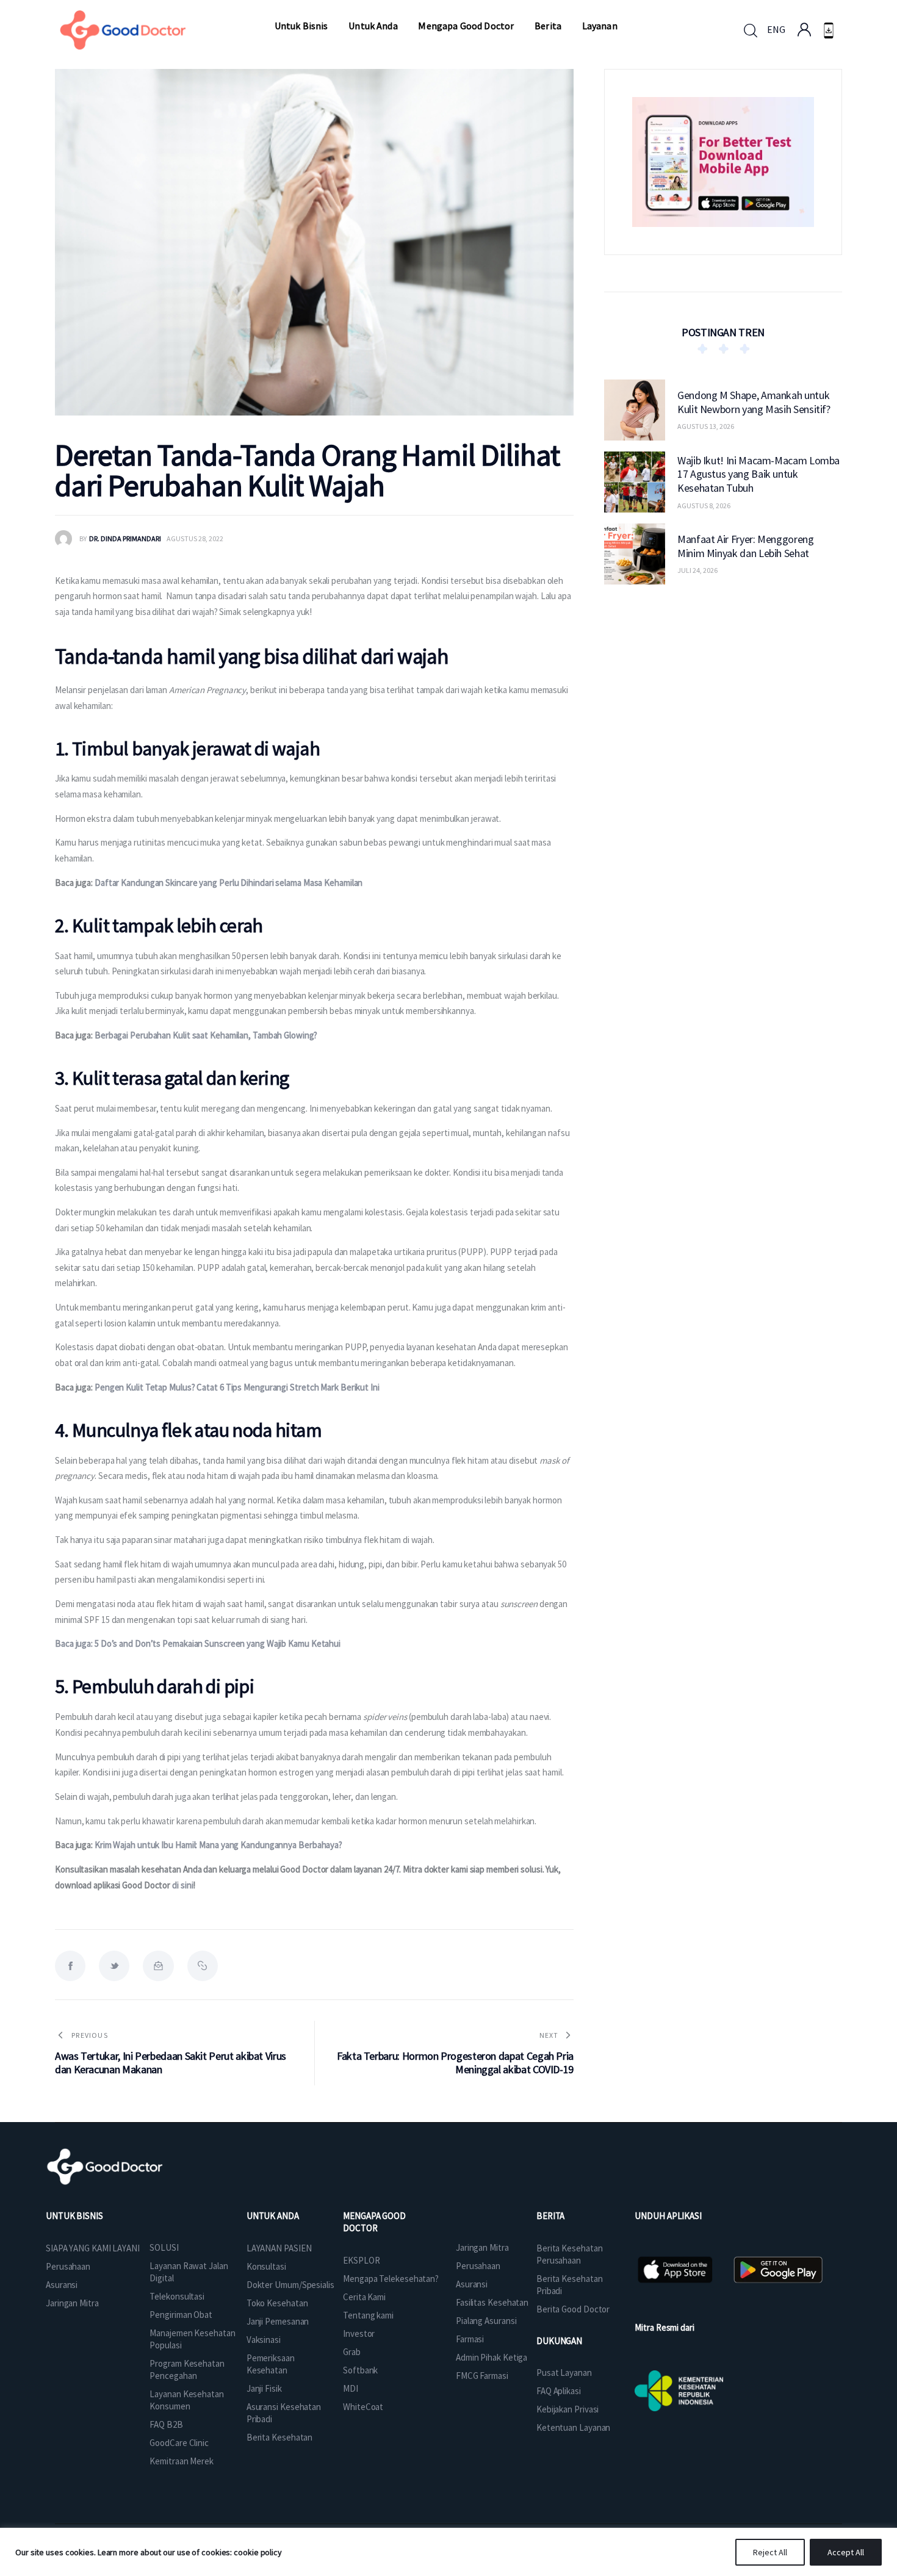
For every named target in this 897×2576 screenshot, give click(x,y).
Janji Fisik (264, 2388)
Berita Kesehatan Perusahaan (569, 2254)
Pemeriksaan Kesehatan (271, 2364)
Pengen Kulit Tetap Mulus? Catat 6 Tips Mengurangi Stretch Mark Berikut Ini (237, 1387)
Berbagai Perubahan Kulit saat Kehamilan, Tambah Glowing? (206, 1035)
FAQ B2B (166, 2424)
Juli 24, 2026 (697, 570)
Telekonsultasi (177, 2296)
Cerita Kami (364, 2297)
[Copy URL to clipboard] (203, 1966)
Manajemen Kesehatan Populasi (192, 2339)
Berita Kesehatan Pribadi (569, 2285)
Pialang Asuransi (486, 2321)
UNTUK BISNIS (74, 2216)
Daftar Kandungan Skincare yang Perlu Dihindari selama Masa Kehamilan (229, 883)
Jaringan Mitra (72, 2303)
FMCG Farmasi (482, 2376)
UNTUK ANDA (273, 2216)
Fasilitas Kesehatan (492, 2302)
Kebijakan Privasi (567, 2409)
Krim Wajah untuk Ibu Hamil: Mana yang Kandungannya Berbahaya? (218, 1845)
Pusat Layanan (564, 2373)
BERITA (550, 2216)
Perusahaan (68, 2266)
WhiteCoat (363, 2407)
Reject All (770, 2552)
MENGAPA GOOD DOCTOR (374, 2222)
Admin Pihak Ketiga (492, 2357)
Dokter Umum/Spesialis (290, 2285)
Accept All (846, 2552)
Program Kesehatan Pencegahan (187, 2369)
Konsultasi (266, 2266)
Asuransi (62, 2285)
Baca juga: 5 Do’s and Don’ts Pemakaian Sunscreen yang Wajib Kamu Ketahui (198, 1643)
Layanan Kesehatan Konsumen (186, 2400)
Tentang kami (368, 2315)
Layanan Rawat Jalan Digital (189, 2272)
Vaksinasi (264, 2340)
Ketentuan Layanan (573, 2427)
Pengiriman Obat (181, 2315)
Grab (352, 2352)
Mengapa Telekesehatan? (391, 2279)
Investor (359, 2333)
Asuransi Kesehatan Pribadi (284, 2413)
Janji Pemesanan (278, 2321)
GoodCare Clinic (179, 2443)
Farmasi (470, 2339)
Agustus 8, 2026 (704, 505)
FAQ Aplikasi (559, 2391)
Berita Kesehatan (279, 2437)
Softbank (360, 2370)
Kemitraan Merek (182, 2461)
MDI (351, 2388)
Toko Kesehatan (277, 2303)
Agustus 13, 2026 (706, 426)
